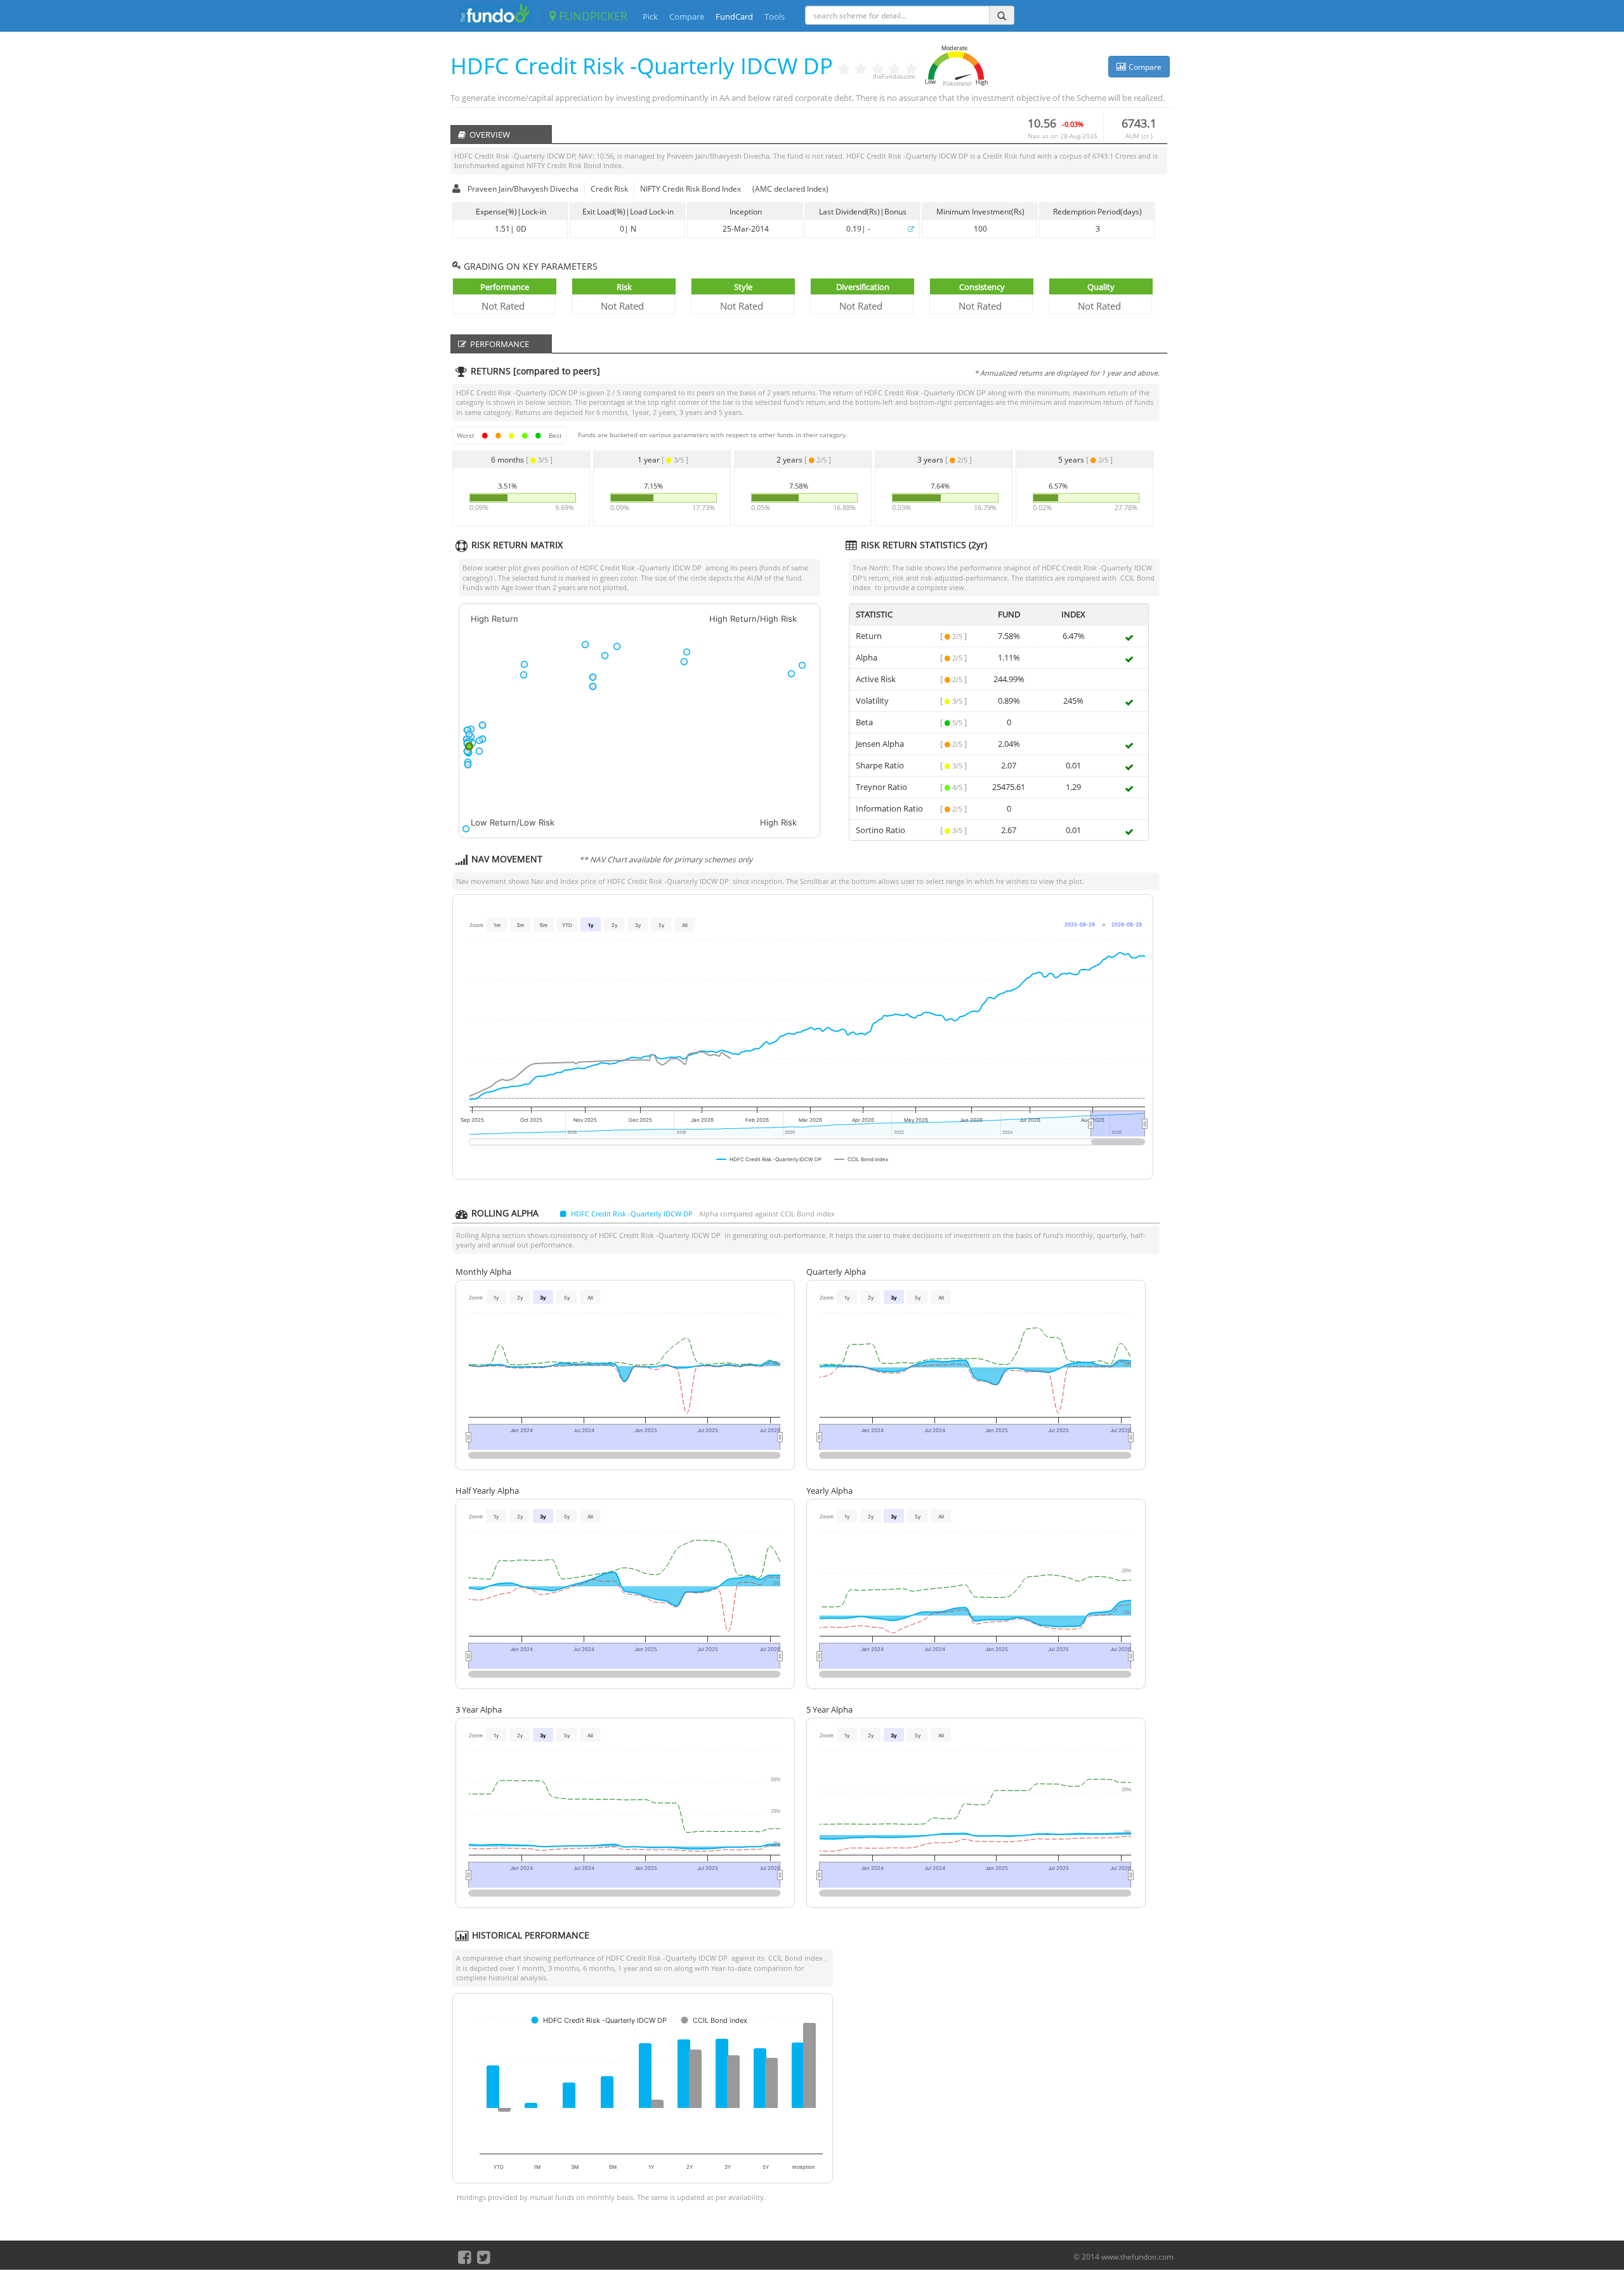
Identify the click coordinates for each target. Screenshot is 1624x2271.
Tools (775, 16)
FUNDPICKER (592, 16)
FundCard (734, 16)
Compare (687, 16)
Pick (650, 16)
